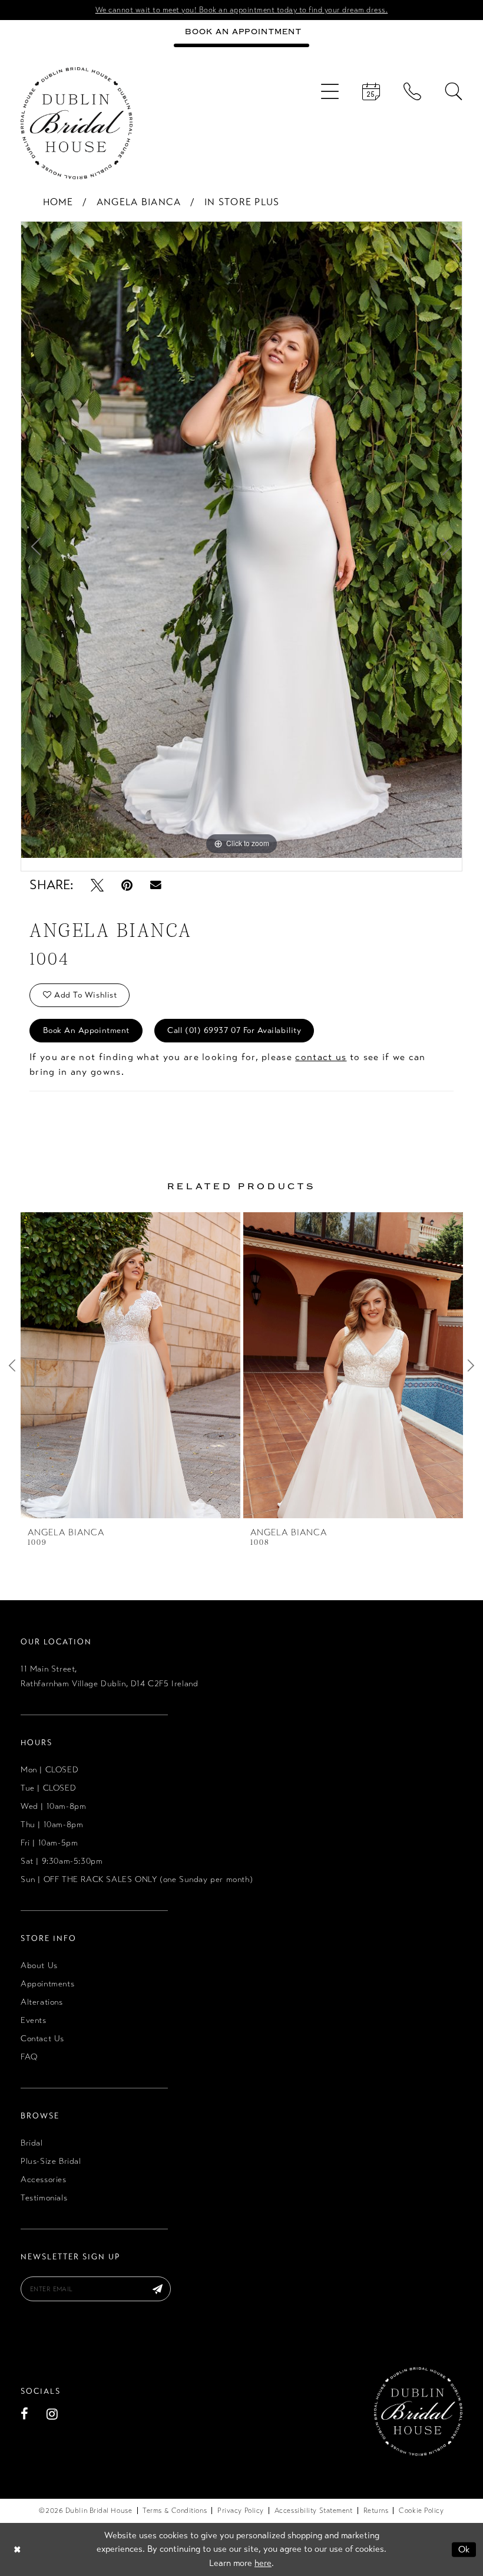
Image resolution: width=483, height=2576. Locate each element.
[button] (330, 91)
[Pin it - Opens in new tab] (127, 885)
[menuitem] (330, 91)
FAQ (29, 2057)
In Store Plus (242, 202)
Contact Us (42, 2039)
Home (58, 202)
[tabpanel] (241, 540)
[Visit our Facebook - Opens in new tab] (25, 2414)
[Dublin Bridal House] (77, 123)
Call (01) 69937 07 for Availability (234, 1030)
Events (34, 2020)
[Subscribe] (158, 2289)
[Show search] (454, 91)
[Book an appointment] (371, 91)
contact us (321, 1057)
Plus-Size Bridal (51, 2161)
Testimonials (44, 2198)
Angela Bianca (139, 202)
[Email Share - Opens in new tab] (156, 885)
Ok (464, 2549)
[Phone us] (412, 91)
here (263, 2563)
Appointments (47, 1984)
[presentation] (130, 1365)
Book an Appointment (86, 1030)
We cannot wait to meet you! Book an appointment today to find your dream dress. (242, 10)
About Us (39, 1965)
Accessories (44, 2179)
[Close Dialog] (17, 2549)
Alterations (42, 2002)
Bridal (32, 2143)
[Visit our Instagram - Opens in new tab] (52, 2414)
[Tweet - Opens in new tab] (97, 885)
